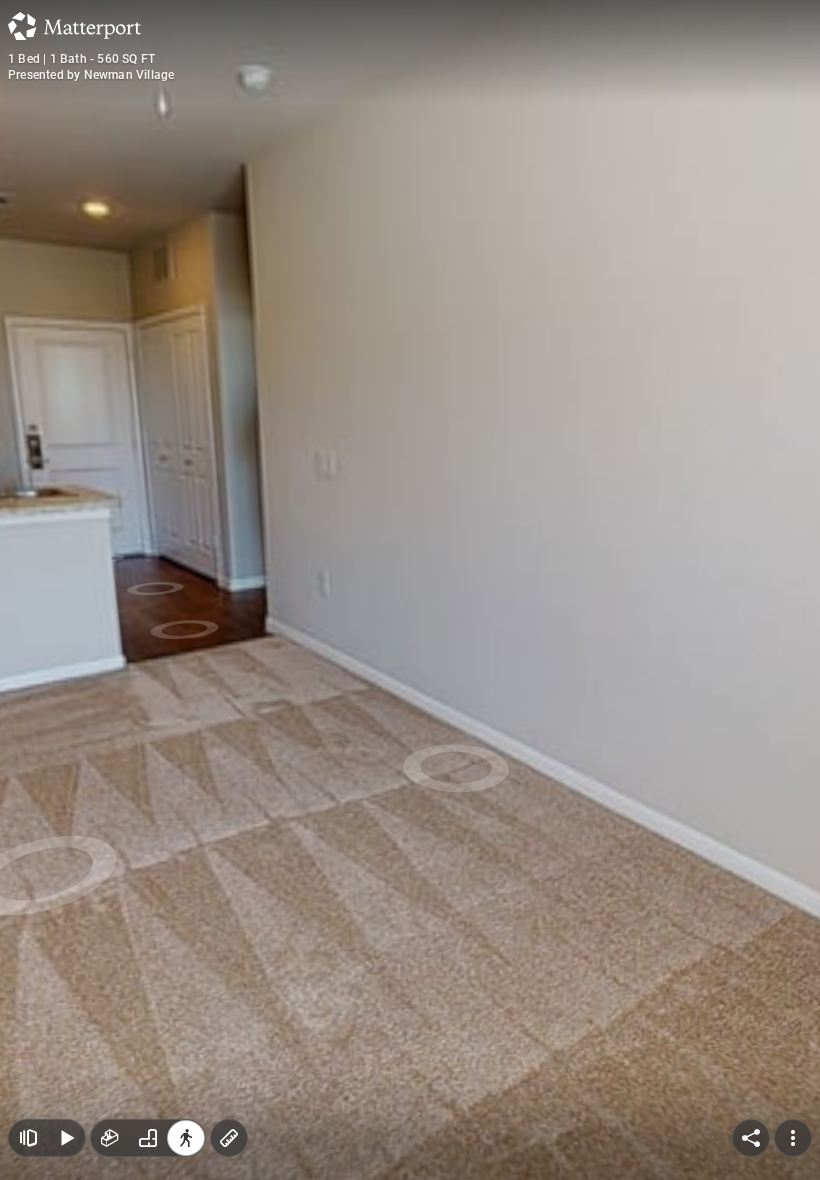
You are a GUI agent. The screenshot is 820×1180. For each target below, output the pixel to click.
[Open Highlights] (28, 1110)
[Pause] (66, 1110)
